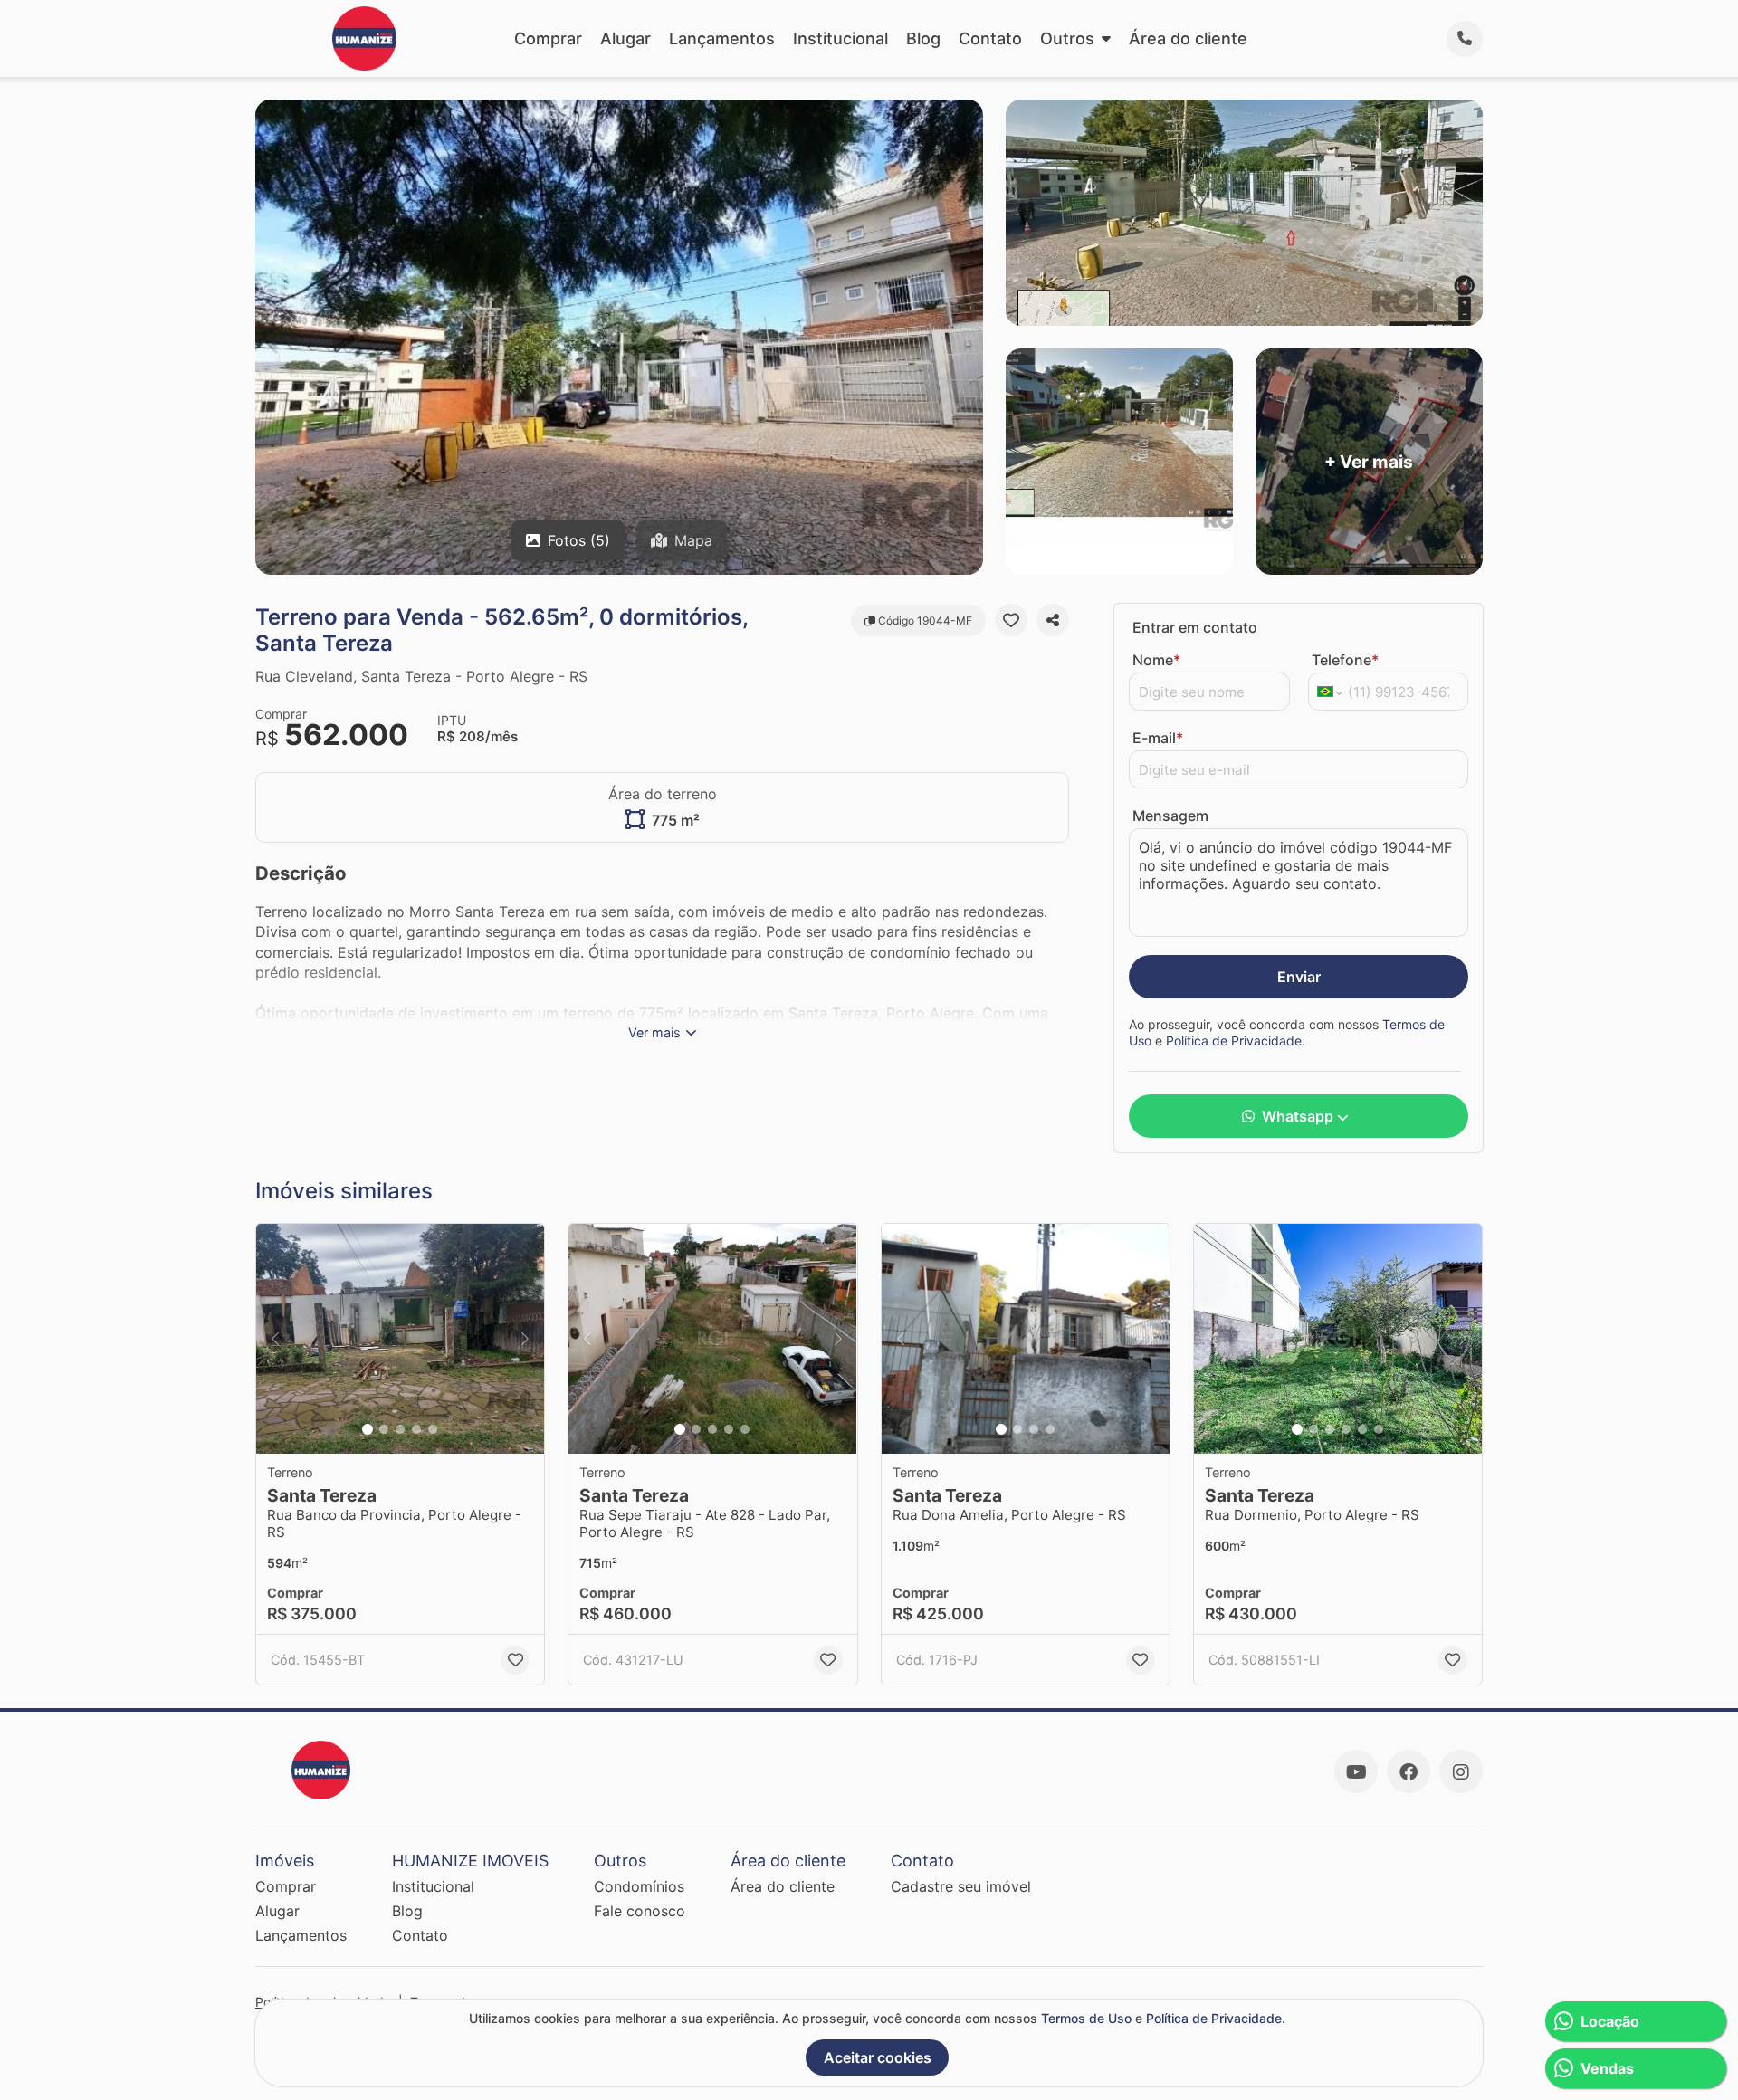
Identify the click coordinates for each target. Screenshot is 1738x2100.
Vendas (1607, 2068)
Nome (1156, 660)
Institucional (840, 38)
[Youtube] (1356, 1771)
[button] (400, 1339)
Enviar (1299, 977)
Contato (990, 38)
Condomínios (639, 1886)
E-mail (1158, 738)
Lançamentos (722, 38)
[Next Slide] (525, 1339)
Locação (1610, 2021)
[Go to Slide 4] (416, 1429)
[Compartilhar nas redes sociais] (1053, 620)
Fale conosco (640, 1911)
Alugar (625, 38)
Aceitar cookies (878, 2057)
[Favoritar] (1011, 620)
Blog (923, 38)
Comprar (548, 38)
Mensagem (1170, 816)
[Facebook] (1409, 1771)
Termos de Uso (1086, 2018)
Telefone (1345, 660)
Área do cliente (1188, 38)
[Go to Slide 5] (433, 1429)
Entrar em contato (1195, 627)
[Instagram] (1461, 1771)
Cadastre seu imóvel (961, 1886)
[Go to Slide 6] (1379, 1429)
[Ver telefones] (1465, 39)
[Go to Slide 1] (368, 1429)
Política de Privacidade (1234, 1040)
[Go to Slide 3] (400, 1429)
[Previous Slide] (275, 1339)
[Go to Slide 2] (384, 1429)
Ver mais (654, 1032)
